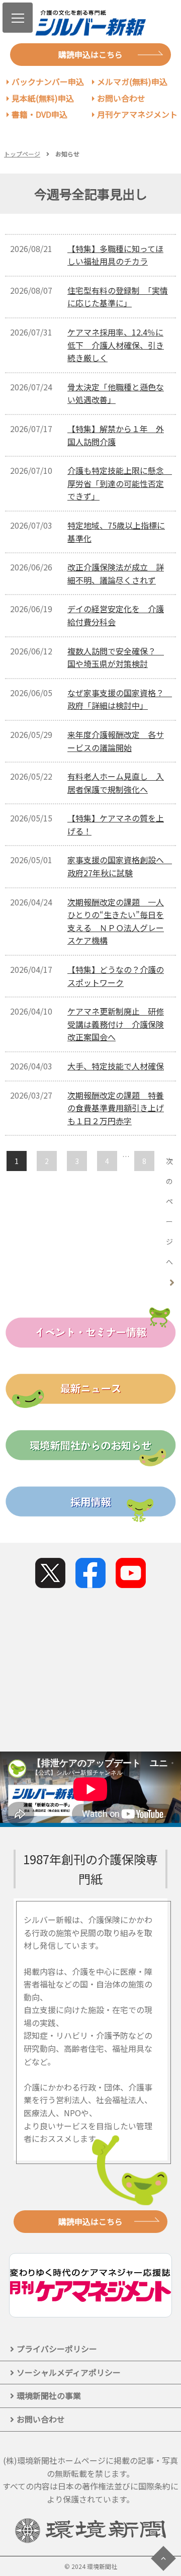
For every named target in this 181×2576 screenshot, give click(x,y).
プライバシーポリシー (57, 2349)
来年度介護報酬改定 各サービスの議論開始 (116, 741)
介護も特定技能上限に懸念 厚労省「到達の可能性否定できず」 (120, 483)
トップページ (22, 154)
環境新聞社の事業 (49, 2395)
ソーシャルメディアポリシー (69, 2372)
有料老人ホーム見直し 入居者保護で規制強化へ (116, 783)
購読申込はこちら (90, 54)
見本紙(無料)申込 (43, 98)
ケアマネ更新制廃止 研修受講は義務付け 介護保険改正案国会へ (116, 1024)
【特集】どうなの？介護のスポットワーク (116, 976)
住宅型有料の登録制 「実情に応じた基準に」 (118, 297)
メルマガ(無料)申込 (132, 81)
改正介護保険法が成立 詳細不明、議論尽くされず (116, 573)
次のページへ (169, 1211)
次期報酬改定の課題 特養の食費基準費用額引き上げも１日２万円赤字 (116, 1108)
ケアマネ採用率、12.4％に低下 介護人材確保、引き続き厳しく (116, 345)
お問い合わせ (121, 98)
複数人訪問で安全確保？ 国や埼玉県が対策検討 (116, 657)
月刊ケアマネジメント (137, 114)
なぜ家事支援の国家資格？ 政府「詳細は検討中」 (120, 699)
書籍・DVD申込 (39, 114)
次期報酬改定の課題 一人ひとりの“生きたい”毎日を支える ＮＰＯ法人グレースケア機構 (116, 921)
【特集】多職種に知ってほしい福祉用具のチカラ (115, 255)
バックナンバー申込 (48, 81)
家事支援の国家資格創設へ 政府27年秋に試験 (120, 866)
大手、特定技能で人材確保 (116, 1066)
